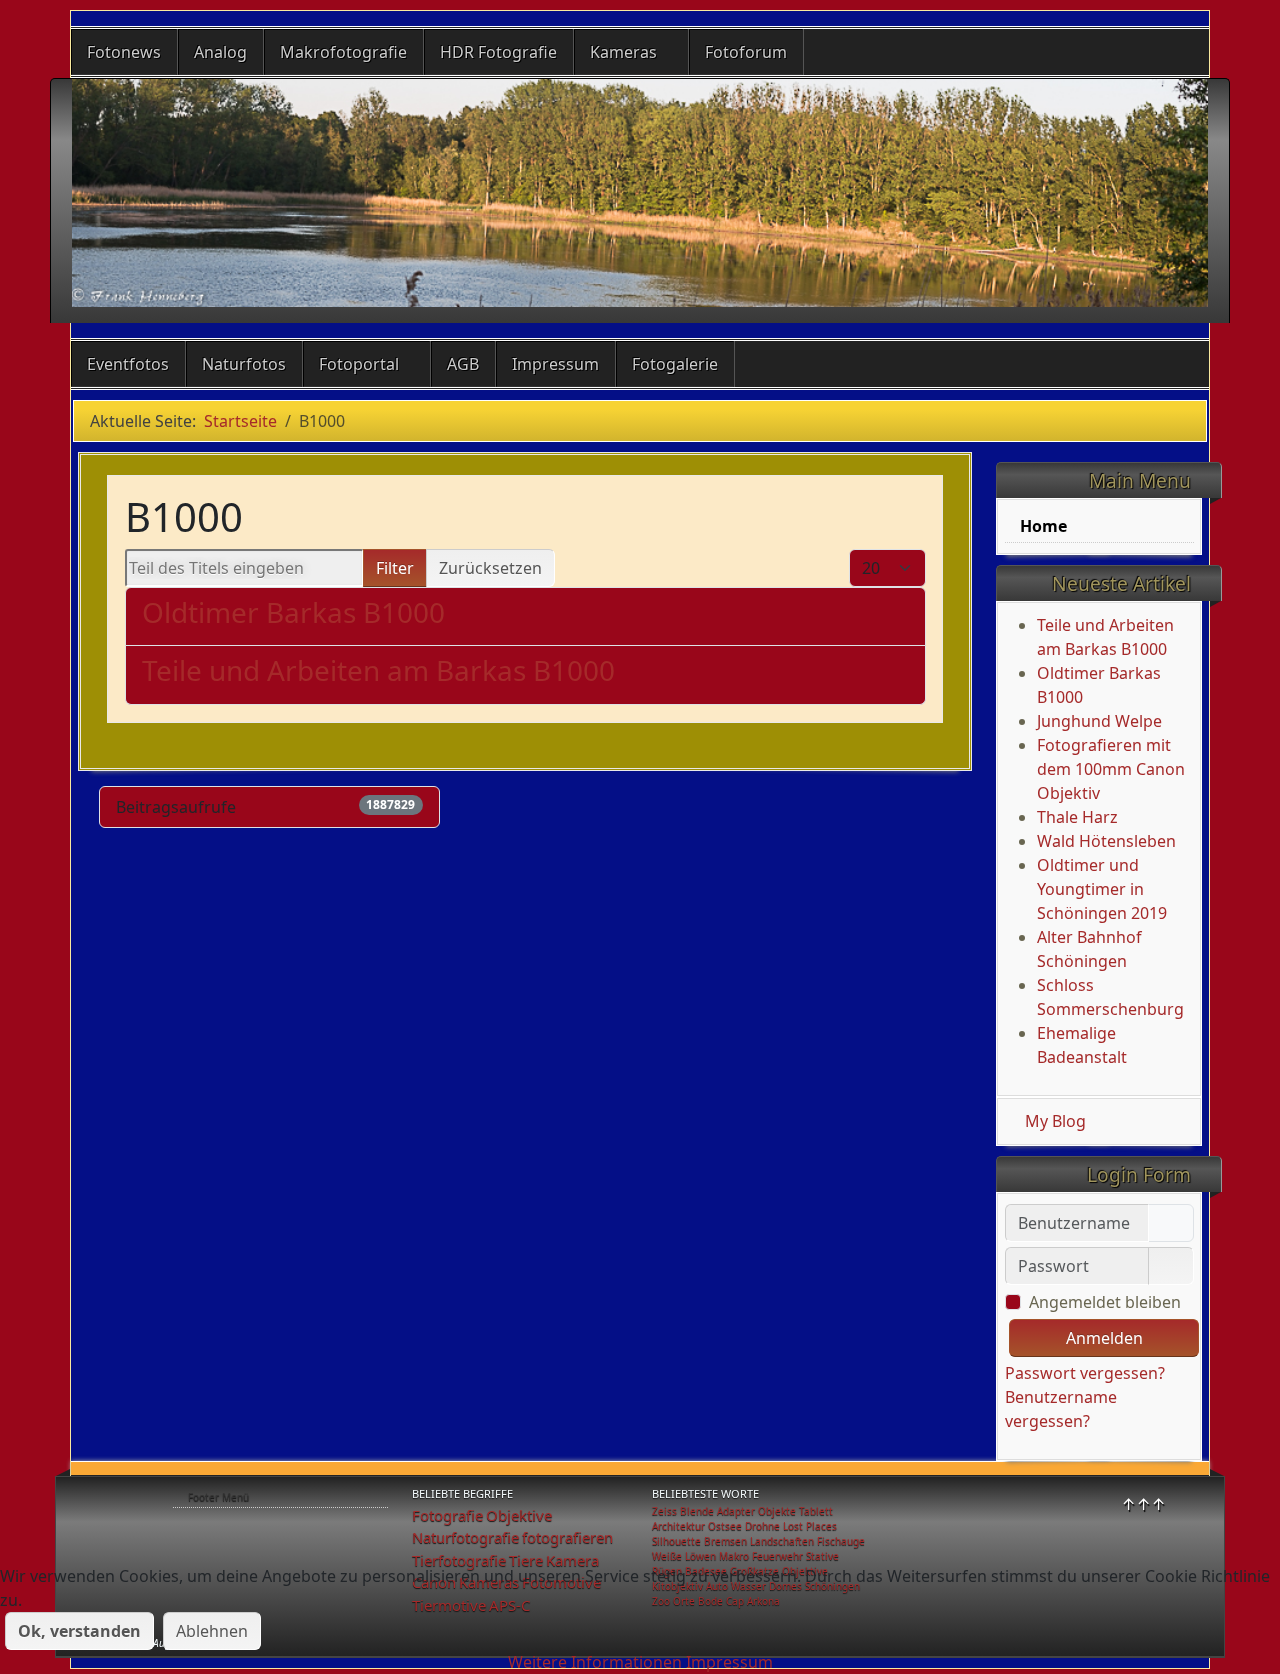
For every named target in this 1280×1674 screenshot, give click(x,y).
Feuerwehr (777, 1556)
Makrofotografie (343, 52)
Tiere (526, 1560)
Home (1043, 526)
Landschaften (782, 1541)
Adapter (736, 1511)
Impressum (555, 364)
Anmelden (1104, 1338)
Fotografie (447, 1515)
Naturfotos (244, 364)
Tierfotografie (459, 1560)
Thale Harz (1077, 817)
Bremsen (725, 1541)
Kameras (623, 52)
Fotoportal (359, 364)
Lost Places (810, 1526)
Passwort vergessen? (1085, 1373)
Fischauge (841, 1541)
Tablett (816, 1511)
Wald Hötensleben (1106, 841)
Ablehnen (212, 1631)
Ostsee (725, 1526)
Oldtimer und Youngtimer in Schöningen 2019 (1102, 889)
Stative (822, 1556)
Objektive (519, 1515)
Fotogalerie (675, 364)
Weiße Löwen (684, 1556)
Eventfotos (128, 364)
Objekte (777, 1511)
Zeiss (664, 1511)
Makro (734, 1556)
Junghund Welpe (1099, 721)
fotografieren (567, 1537)
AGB (463, 364)
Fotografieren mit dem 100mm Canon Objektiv (1111, 769)
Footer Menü (218, 1497)
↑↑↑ (1143, 1504)
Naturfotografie (465, 1537)
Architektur (678, 1526)
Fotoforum (746, 52)
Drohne (762, 1526)
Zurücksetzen (490, 568)
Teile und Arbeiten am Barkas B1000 (378, 670)
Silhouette (676, 1541)
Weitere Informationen (595, 1662)
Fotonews (124, 52)
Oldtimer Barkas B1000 (293, 612)
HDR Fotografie (498, 52)
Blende (697, 1511)
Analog (220, 52)
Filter (395, 568)
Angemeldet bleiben (1105, 1302)
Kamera (572, 1560)
